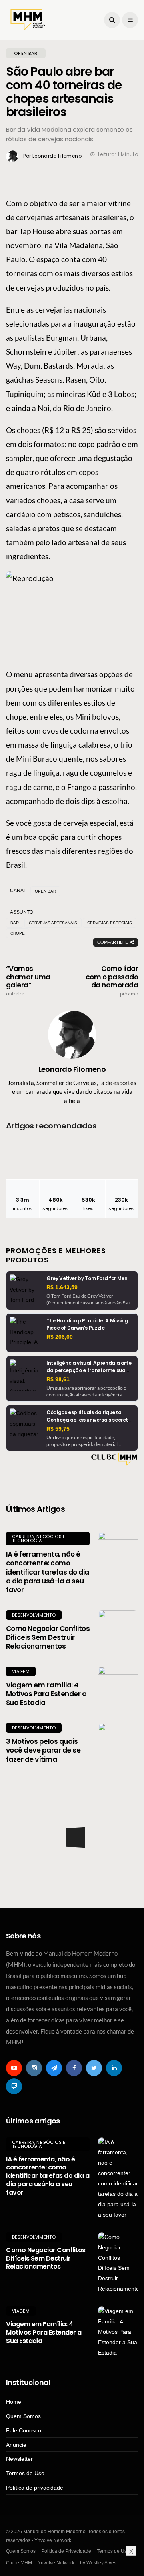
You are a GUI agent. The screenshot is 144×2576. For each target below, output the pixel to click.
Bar (15, 923)
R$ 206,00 (60, 1337)
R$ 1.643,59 (62, 1287)
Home (14, 2402)
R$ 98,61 (58, 1379)
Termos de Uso (25, 2473)
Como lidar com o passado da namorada (112, 981)
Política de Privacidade (66, 2551)
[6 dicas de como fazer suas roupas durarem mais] (72, 1864)
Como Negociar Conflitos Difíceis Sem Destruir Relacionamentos (48, 1637)
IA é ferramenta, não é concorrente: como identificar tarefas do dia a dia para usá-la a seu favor (48, 1572)
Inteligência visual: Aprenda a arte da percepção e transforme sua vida (89, 1370)
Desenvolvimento (34, 1615)
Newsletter (19, 2459)
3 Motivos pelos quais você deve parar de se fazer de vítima (43, 1750)
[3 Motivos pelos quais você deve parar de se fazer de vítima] (118, 1743)
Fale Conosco (24, 2430)
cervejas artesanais (53, 923)
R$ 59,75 (58, 1429)
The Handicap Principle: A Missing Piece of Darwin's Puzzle (87, 1324)
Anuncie (16, 2445)
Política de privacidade (35, 2488)
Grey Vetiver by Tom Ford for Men (87, 1278)
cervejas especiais (110, 923)
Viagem (21, 1671)
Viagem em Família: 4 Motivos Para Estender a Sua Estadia (46, 1694)
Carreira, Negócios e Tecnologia (39, 1539)
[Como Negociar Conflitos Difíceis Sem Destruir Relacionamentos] (118, 1630)
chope (18, 933)
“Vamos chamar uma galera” (28, 981)
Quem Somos (23, 2416)
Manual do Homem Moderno (67, 1800)
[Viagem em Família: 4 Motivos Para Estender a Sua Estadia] (118, 1687)
